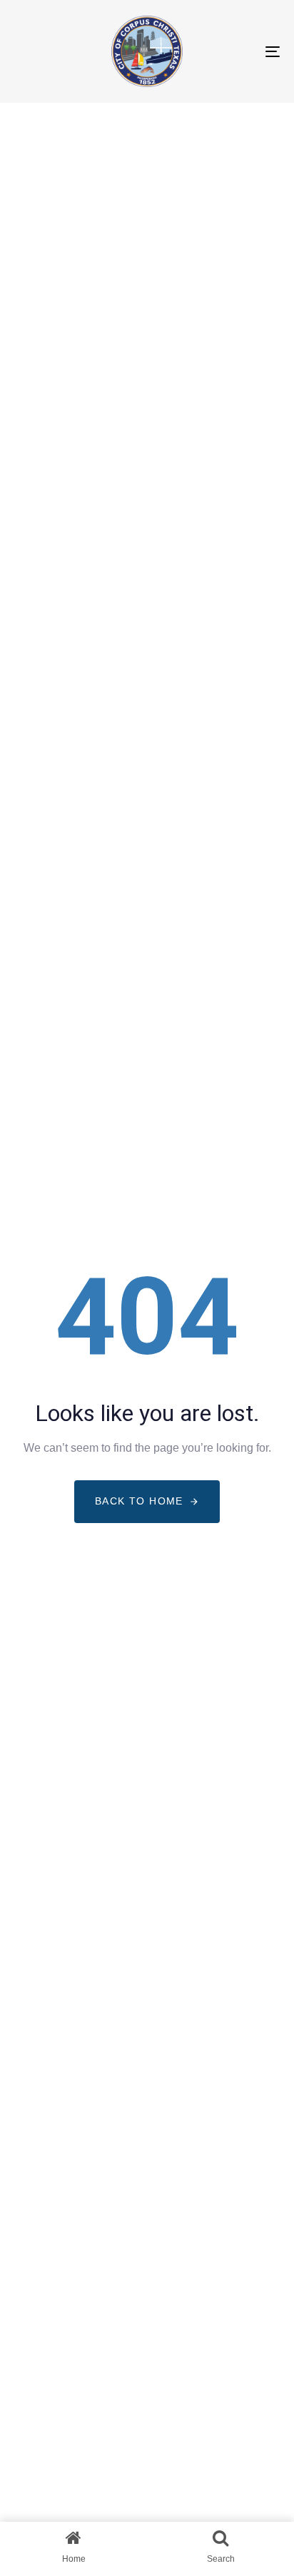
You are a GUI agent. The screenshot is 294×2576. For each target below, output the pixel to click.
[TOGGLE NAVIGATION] (235, 51)
